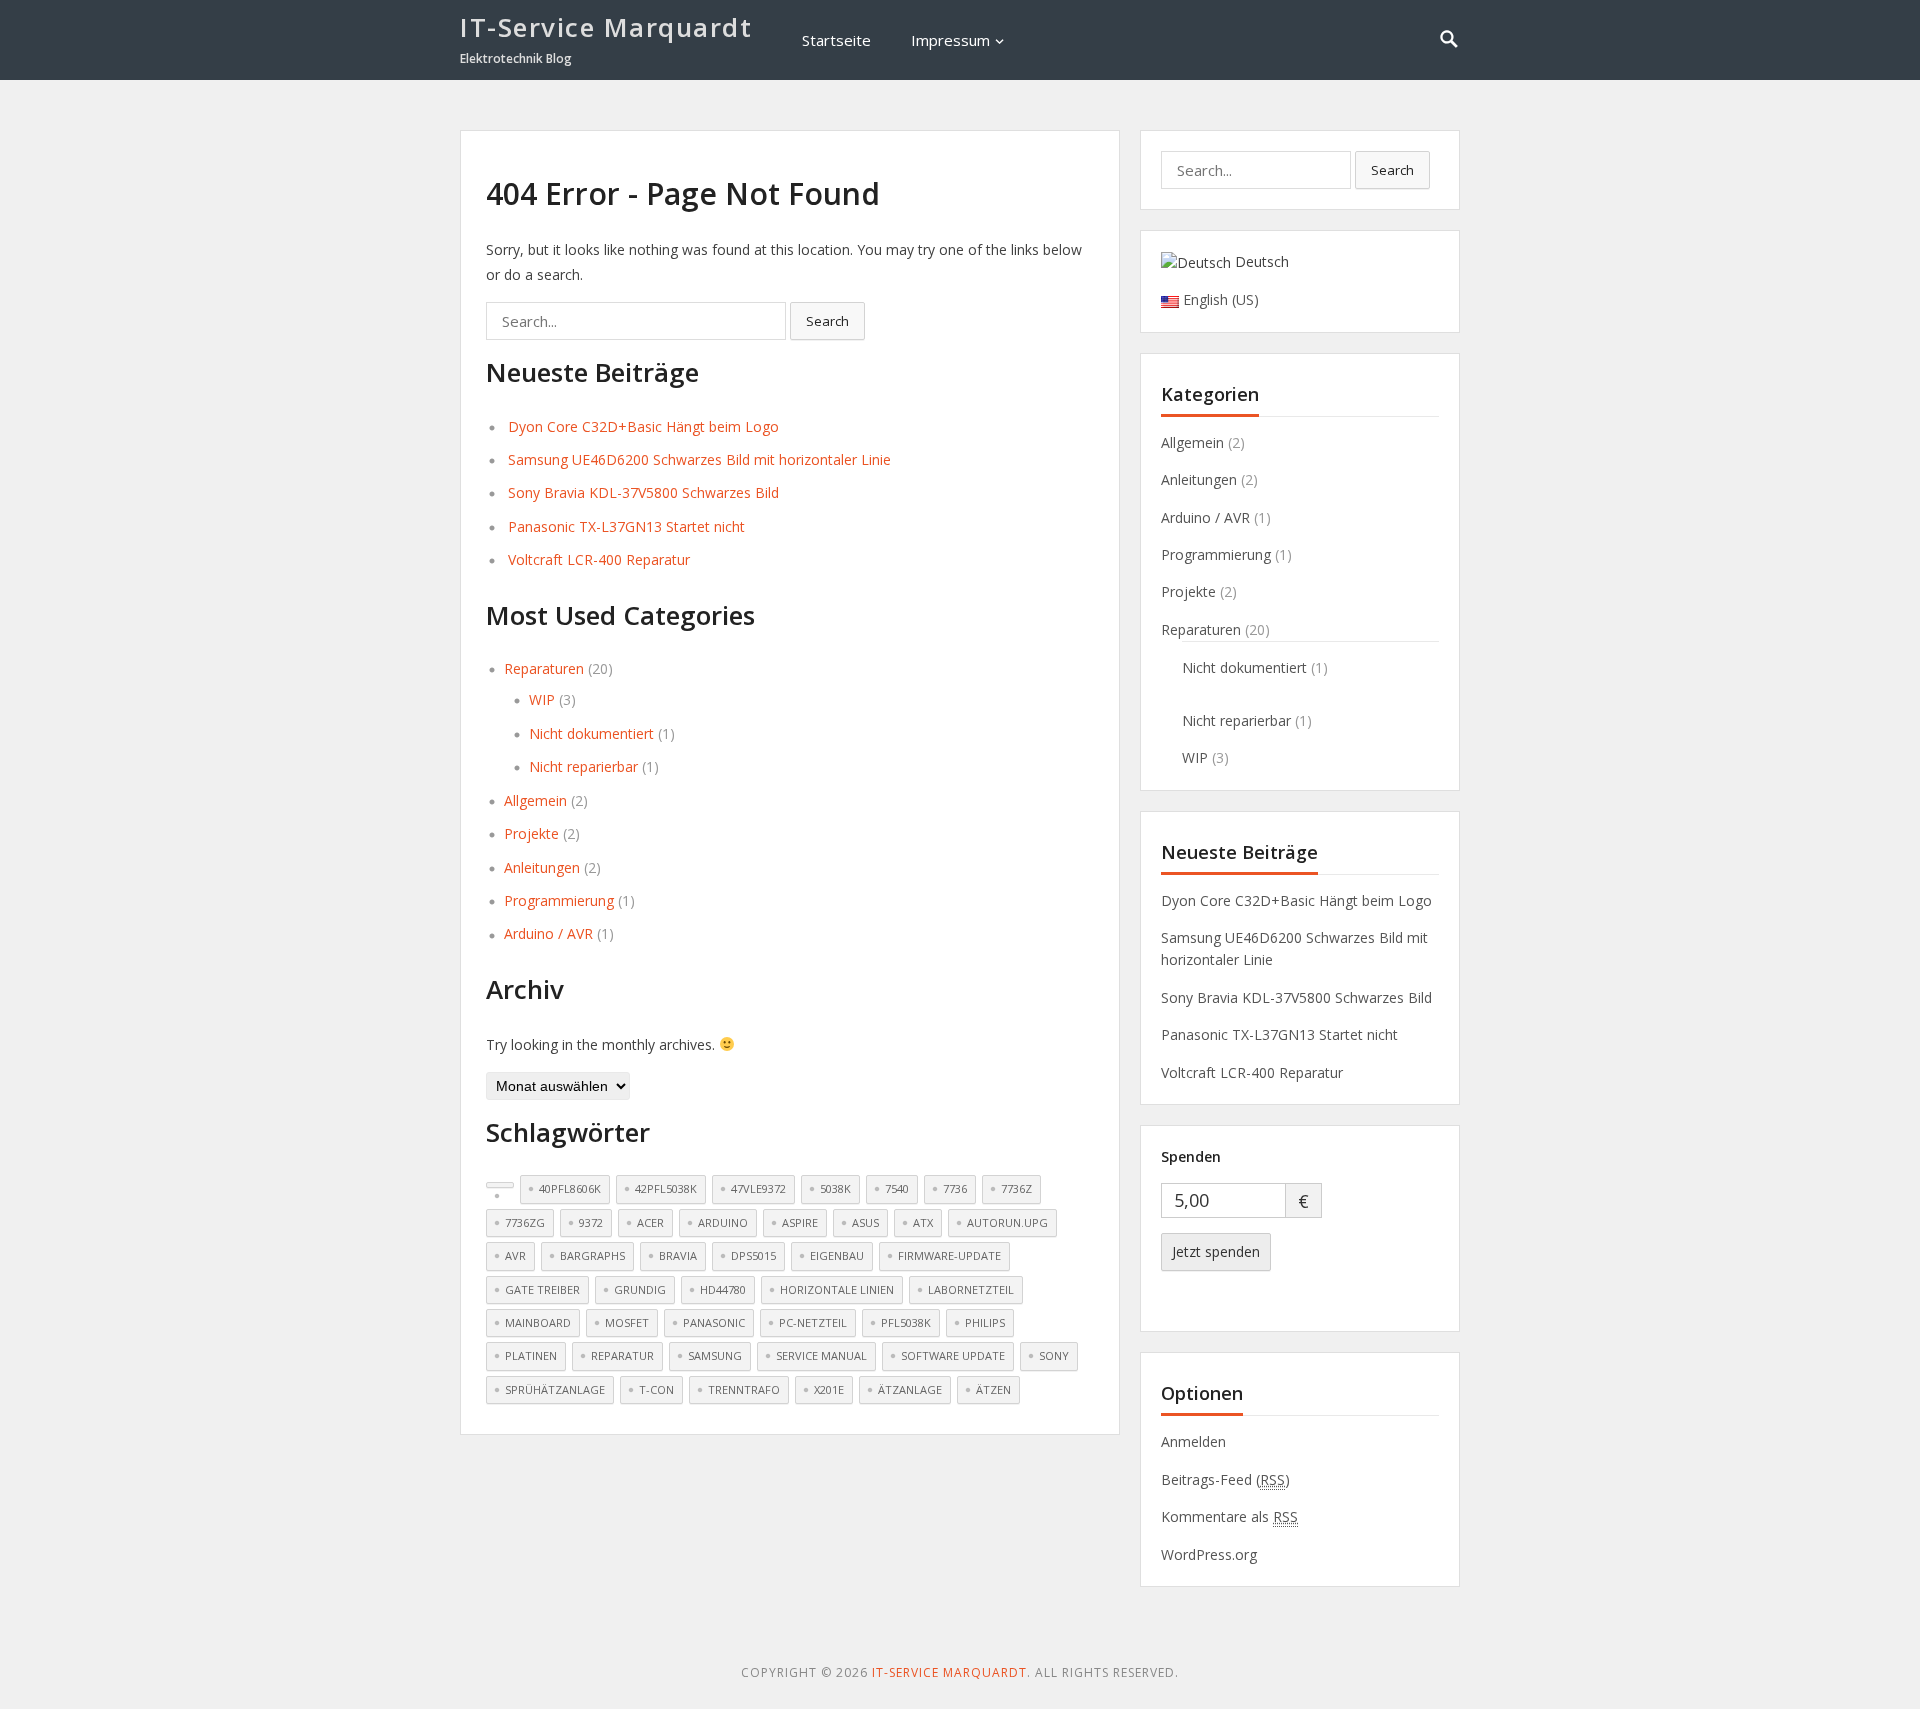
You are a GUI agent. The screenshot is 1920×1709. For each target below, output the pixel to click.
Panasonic (714, 1322)
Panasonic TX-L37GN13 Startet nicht (626, 526)
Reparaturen (544, 668)
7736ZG (525, 1222)
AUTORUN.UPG (1007, 1222)
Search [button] (827, 321)
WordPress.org (1209, 1554)
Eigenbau (837, 1255)
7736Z (1016, 1188)
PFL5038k (906, 1322)
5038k (835, 1188)
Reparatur (622, 1355)
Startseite (836, 40)
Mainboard (538, 1322)
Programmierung (559, 900)
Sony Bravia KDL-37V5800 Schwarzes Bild (643, 492)
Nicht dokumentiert (591, 733)
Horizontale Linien (837, 1289)
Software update (953, 1355)
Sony (1054, 1355)
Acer (650, 1222)
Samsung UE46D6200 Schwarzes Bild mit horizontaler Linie (699, 459)
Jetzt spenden (1216, 1251)
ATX (923, 1222)
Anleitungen (542, 867)
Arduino (723, 1222)
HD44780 (723, 1289)
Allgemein (535, 800)
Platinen (531, 1355)
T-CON (656, 1389)
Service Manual (821, 1355)
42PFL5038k (666, 1188)
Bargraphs (592, 1255)
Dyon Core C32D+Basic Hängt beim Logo (643, 426)
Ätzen (993, 1389)
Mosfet (627, 1322)
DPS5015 (753, 1255)
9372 (591, 1222)
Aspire (800, 1222)
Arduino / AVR (548, 933)
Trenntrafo (744, 1389)
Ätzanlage (910, 1389)
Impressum (950, 40)
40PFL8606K (570, 1188)
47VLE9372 (758, 1188)
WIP (542, 699)
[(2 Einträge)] (500, 1185)
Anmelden (1193, 1441)
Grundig (640, 1289)
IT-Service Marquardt (606, 27)
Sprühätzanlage (555, 1389)
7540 (897, 1188)
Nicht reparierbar (583, 766)
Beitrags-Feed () (1225, 1479)
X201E (829, 1389)
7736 (955, 1188)
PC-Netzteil (813, 1322)
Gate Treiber (542, 1289)
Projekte (531, 833)
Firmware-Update (949, 1255)
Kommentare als (1229, 1516)
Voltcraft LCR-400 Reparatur (599, 559)
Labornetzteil (971, 1289)
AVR (515, 1255)
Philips (985, 1322)
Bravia (678, 1255)
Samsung (715, 1355)
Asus (865, 1222)
